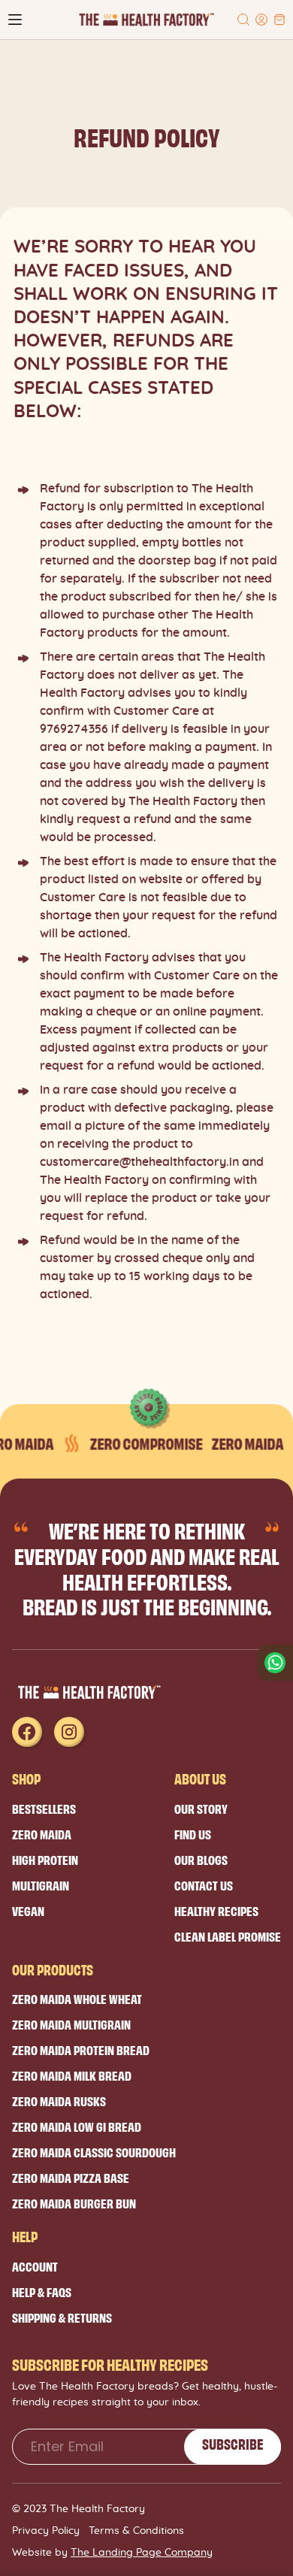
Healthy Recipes (216, 1910)
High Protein (45, 1859)
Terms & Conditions (136, 2531)
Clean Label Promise (228, 1936)
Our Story (201, 1808)
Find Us (193, 1834)
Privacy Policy (46, 2531)
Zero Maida (42, 1834)
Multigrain (41, 1885)
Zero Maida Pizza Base (71, 2177)
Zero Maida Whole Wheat (77, 1998)
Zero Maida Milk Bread (72, 2075)
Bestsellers (44, 1808)
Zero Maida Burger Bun (74, 2203)
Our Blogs (201, 1859)
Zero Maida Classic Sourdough (94, 2152)
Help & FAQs (42, 2291)
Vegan (28, 1910)
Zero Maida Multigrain (71, 2024)
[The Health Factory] (146, 20)
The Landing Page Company (142, 2553)
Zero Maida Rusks (59, 2101)
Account (35, 2266)
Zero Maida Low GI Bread (77, 2126)
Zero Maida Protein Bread (81, 2049)
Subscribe (233, 2444)
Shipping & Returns (62, 2317)
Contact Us (204, 1885)
